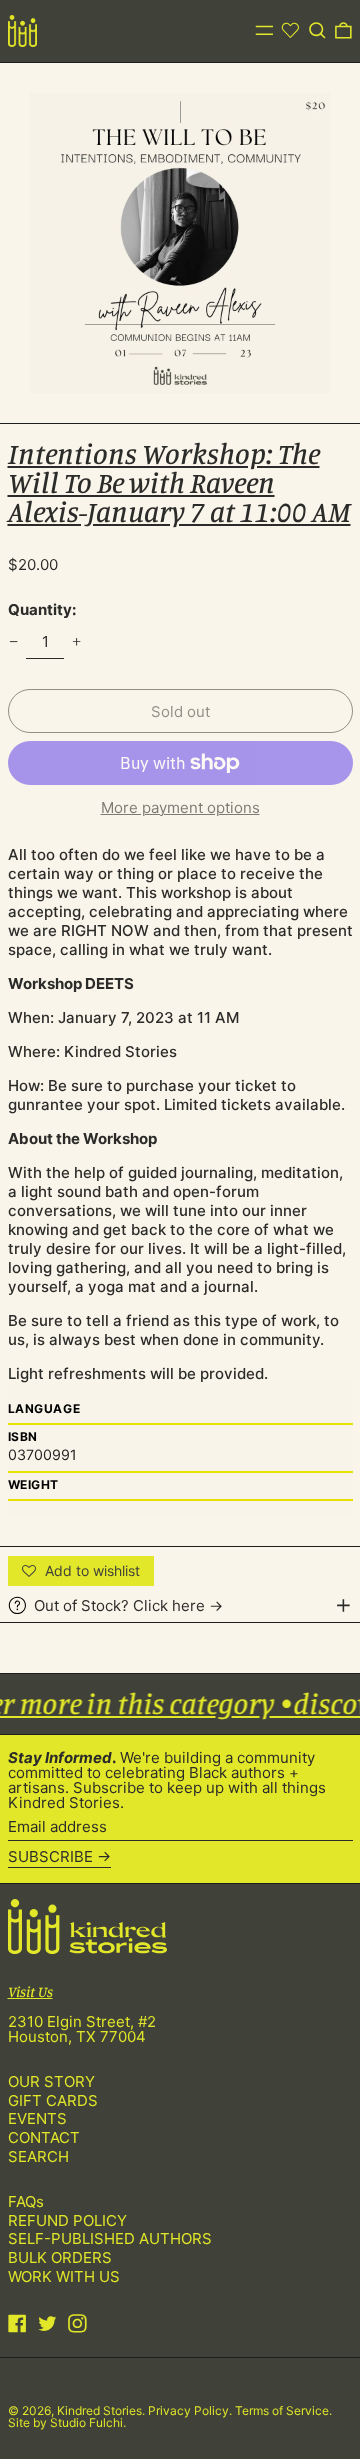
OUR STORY (51, 2081)
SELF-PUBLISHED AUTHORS (110, 2238)
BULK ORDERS (60, 2257)
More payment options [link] (180, 807)
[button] (317, 31)
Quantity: (42, 609)
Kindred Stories (99, 2410)
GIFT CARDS (53, 2100)
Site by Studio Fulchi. (67, 2422)
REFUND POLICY (67, 2220)
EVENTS (37, 2118)
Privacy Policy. (191, 2410)
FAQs (26, 2201)
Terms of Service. (283, 2410)
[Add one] (77, 641)
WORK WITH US (64, 2276)
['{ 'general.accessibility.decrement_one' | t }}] (13, 641)
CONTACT (44, 2137)
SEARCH (38, 2156)
